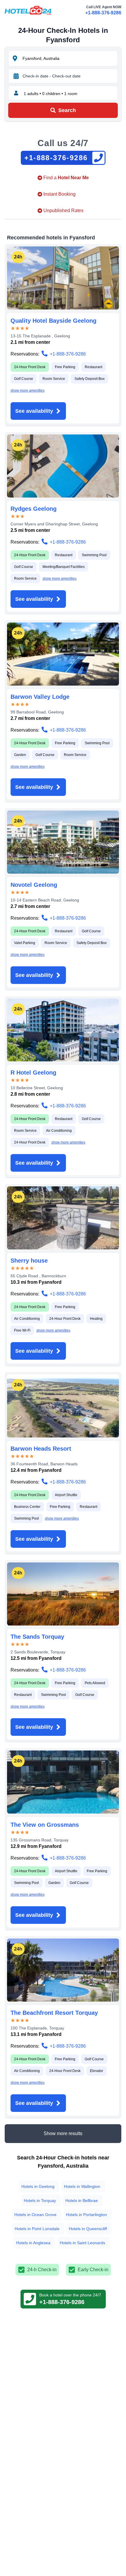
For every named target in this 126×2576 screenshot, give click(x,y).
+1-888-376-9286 (103, 13)
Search (67, 110)
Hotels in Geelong (38, 2186)
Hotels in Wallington (82, 2186)
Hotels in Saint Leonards (82, 2243)
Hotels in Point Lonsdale (37, 2229)
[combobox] (69, 58)
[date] (16, 76)
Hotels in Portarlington (86, 2215)
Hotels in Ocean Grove (35, 2215)
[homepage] (28, 10)
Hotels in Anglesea (33, 2243)
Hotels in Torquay (40, 2200)
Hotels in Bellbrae (82, 2200)
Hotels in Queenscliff (88, 2229)
